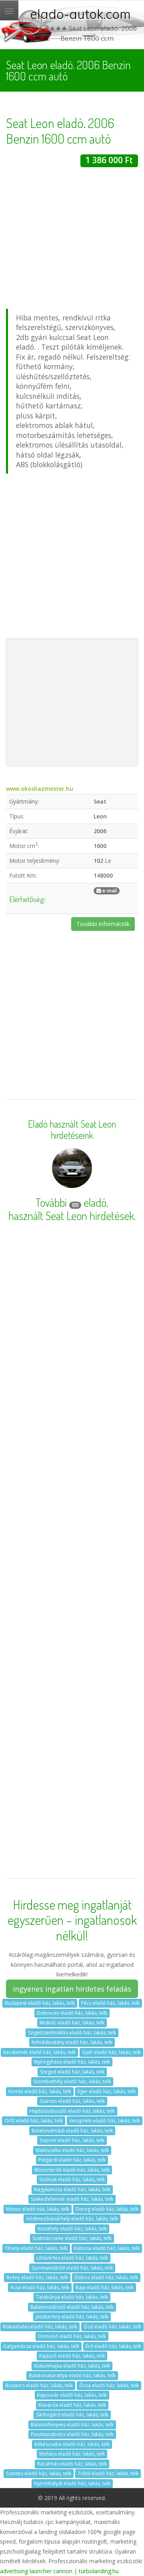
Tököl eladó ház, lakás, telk (108, 2473)
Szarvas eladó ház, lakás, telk (72, 2101)
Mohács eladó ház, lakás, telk (72, 2454)
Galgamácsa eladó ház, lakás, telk (41, 2346)
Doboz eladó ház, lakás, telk (106, 2277)
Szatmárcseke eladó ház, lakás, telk (72, 2238)
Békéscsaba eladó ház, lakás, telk (72, 2444)
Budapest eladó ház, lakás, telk (40, 2003)
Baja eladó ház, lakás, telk (105, 2287)
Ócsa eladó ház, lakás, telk (109, 2385)
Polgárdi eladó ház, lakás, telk (72, 2160)
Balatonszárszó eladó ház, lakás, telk (72, 2307)
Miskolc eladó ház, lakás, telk (72, 2023)
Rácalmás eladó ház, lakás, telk (72, 2464)
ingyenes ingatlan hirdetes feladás (72, 1989)
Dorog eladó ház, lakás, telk (107, 2209)
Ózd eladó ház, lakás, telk (112, 2327)
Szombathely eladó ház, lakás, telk (72, 2081)
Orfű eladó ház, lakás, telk (34, 2121)
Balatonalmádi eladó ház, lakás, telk (72, 2131)
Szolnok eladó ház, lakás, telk (72, 2179)
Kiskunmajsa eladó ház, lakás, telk (72, 2366)
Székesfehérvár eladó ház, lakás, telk (72, 2199)
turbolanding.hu (99, 2571)
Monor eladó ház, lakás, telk (38, 2209)
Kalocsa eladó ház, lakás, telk (107, 2248)
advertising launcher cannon (36, 2571)
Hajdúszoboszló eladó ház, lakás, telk (72, 2111)
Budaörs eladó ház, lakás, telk (39, 2385)
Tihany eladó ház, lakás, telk (36, 2248)
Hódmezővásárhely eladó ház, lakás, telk (72, 2219)
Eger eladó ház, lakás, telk (107, 2091)
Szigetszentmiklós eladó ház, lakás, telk (72, 2033)
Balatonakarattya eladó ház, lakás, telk (72, 2375)
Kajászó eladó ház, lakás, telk (72, 2356)
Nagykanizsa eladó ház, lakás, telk (72, 2189)
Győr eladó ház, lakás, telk (111, 2052)
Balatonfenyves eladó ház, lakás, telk (72, 2425)
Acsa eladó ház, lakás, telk (40, 2287)
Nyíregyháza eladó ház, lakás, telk (72, 2062)
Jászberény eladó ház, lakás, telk (72, 2317)
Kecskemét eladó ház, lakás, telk (39, 2052)
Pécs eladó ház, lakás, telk (110, 2003)
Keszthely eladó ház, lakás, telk (72, 2229)
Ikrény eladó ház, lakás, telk (37, 2277)
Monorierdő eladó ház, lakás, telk (72, 2170)
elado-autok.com (80, 14)
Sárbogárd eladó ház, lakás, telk (72, 2415)
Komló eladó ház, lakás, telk (40, 2091)
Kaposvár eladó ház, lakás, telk (72, 2395)
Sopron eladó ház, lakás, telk (72, 2140)
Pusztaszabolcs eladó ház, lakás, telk (72, 2434)
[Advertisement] (72, 239)
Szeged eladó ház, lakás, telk (72, 2072)
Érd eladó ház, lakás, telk (113, 2346)
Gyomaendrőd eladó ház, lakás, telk (72, 2268)
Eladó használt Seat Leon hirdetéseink (72, 1130)
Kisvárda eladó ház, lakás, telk (72, 2405)
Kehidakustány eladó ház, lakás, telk (72, 2042)
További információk (103, 924)
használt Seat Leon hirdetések (71, 1216)
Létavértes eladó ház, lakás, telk (72, 2258)
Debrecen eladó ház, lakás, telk (72, 2013)
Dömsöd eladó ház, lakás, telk (72, 2336)
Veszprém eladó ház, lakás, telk (105, 2121)
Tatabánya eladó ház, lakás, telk (72, 2297)
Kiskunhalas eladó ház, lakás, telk (40, 2327)
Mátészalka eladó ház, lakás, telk (72, 2150)
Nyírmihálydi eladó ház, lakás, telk (72, 2483)
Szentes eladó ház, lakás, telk (39, 2473)
